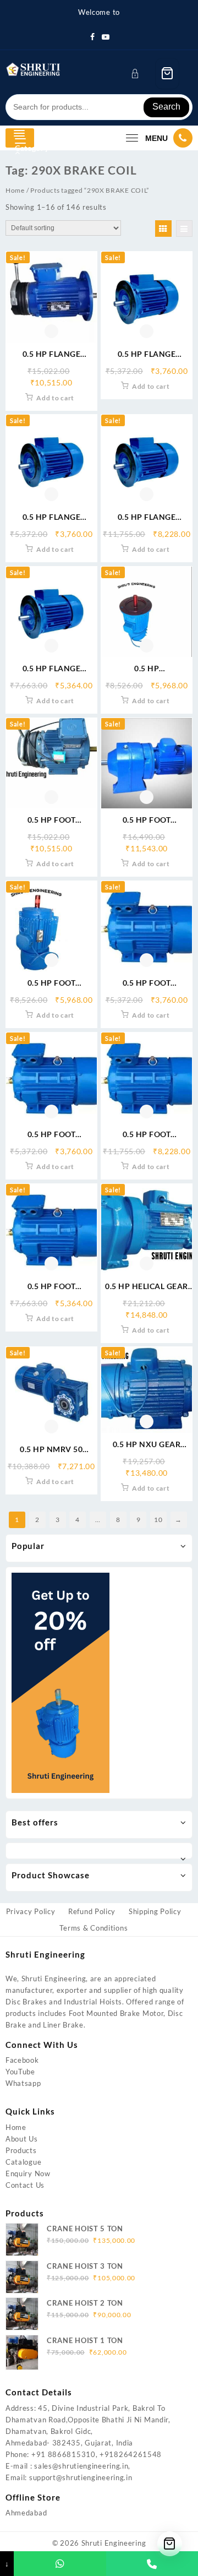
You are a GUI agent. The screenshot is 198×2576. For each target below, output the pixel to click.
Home (15, 190)
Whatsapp (23, 2083)
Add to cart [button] (55, 398)
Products (21, 2150)
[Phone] (152, 2564)
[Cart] (167, 74)
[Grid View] (163, 229)
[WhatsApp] (60, 2564)
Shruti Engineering (114, 2543)
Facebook (22, 2060)
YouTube (20, 2072)
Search (166, 107)
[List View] (184, 229)
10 (158, 1520)
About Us (22, 2139)
